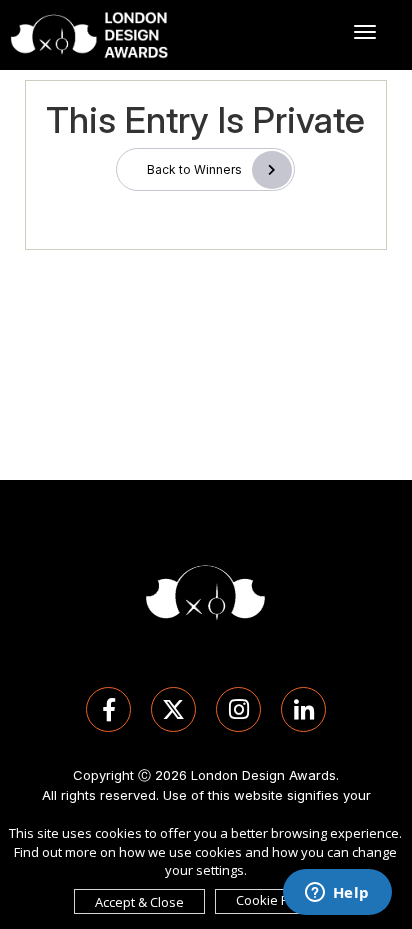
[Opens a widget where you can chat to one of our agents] (337, 894)
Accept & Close (139, 902)
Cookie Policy (276, 900)
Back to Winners (194, 169)
